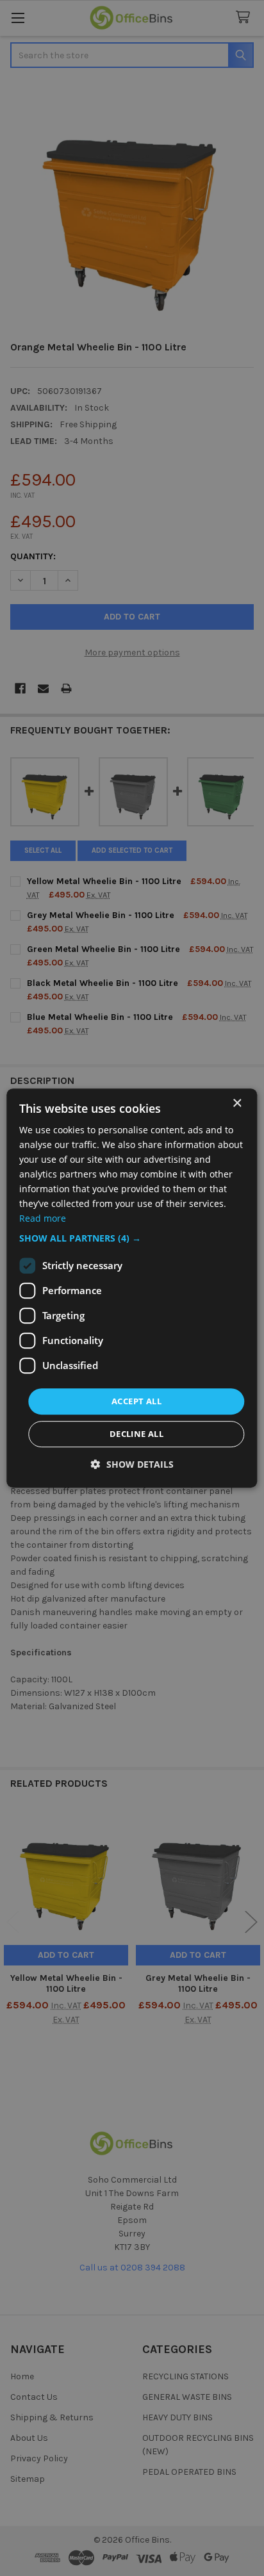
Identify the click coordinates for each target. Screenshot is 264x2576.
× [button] (237, 1103)
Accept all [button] (136, 1401)
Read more (43, 1219)
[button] (132, 1238)
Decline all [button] (136, 1434)
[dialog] (132, 1288)
